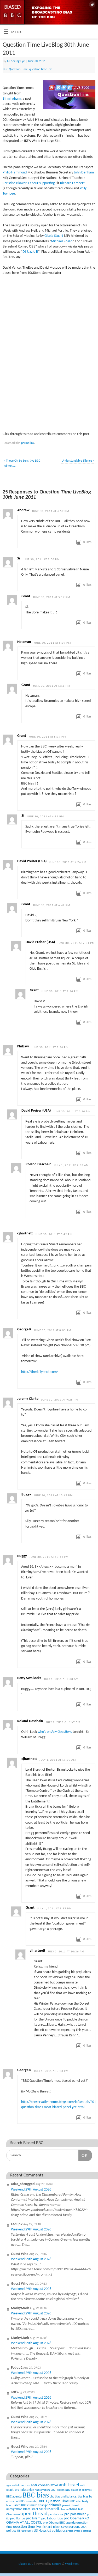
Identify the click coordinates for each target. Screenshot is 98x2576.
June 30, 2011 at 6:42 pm (51, 905)
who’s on (55, 1732)
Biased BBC (19, 2505)
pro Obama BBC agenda (59, 2523)
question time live (41, 69)
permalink (28, 443)
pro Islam (33, 2518)
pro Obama (73, 2518)
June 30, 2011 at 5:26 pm (68, 862)
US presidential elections (77, 2531)
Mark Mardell (49, 2509)
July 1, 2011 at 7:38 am (61, 1679)
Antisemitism (42, 2490)
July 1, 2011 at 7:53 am (71, 1165)
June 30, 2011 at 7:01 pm (76, 943)
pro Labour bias (52, 2519)
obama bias (76, 2509)
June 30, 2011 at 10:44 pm (49, 1557)
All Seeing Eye (16, 61)
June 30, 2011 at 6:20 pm (72, 1112)
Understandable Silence (78, 461)
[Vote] (79, 542)
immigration (14, 2509)
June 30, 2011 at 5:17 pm (51, 597)
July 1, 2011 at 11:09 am (58, 1760)
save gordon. (71, 2527)
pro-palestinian (75, 2514)
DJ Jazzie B (30, 252)
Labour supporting (42, 183)
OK (83, 2155)
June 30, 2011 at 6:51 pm (45, 817)
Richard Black (51, 2527)
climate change (38, 2505)
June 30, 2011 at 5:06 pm (41, 560)
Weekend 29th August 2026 (31, 2190)
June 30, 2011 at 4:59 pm (50, 511)
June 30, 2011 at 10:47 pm (53, 1496)
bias (9, 2505)
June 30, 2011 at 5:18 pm (51, 686)
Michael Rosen (62, 241)
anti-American (21, 2485)
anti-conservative (44, 2485)
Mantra (57, 2564)
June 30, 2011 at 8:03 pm (53, 1331)
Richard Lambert (72, 183)
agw (9, 2486)
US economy (25, 2531)
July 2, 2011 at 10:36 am (66, 1952)
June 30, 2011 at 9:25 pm (60, 1400)
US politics (54, 2531)
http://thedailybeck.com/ (40, 1372)
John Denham (84, 173)
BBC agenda (14, 2497)
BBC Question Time (15, 69)
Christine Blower (15, 183)
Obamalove (13, 2515)
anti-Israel (69, 2485)
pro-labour (56, 2514)
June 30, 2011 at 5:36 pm (50, 1048)
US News (40, 2531)
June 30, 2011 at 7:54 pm (60, 991)
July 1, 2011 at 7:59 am (63, 1722)
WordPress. (72, 2564)
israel (34, 2509)
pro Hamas (18, 2518)
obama (64, 2509)
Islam (27, 2509)
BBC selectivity (79, 2501)
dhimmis (55, 2505)
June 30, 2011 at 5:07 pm (52, 643)
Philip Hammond (15, 173)
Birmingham (12, 99)
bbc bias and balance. (63, 2497)
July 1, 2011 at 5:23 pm (51, 2071)
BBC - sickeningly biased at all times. (71, 2490)
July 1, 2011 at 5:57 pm (54, 1909)
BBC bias (36, 2496)
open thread (34, 2514)
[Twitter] (92, 5)
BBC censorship (28, 2501)
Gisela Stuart (54, 236)
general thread (70, 2505)
